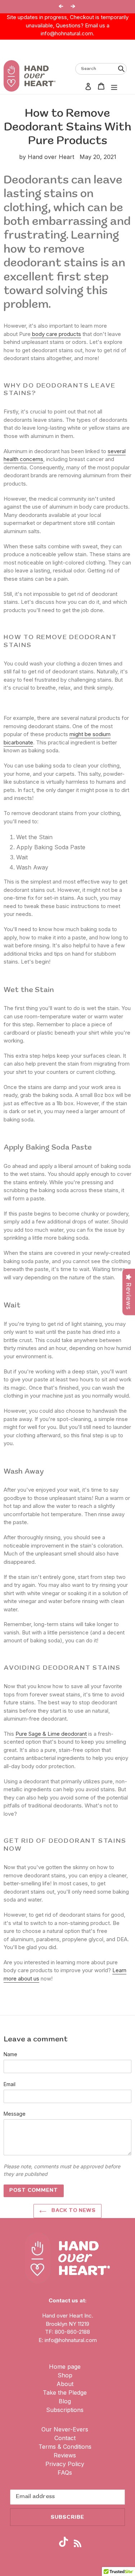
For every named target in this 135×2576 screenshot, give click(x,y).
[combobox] (101, 69)
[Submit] (121, 68)
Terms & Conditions (65, 2447)
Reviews (65, 2455)
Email (10, 2084)
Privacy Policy (65, 2464)
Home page (65, 2367)
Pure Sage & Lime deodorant (51, 1734)
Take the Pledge (65, 2393)
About (65, 2384)
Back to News (73, 2211)
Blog (65, 2401)
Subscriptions (65, 2410)
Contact (65, 2438)
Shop (65, 2375)
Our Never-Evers (65, 2429)
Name (10, 2054)
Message (15, 2114)
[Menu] (114, 86)
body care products (56, 334)
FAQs (65, 2473)
